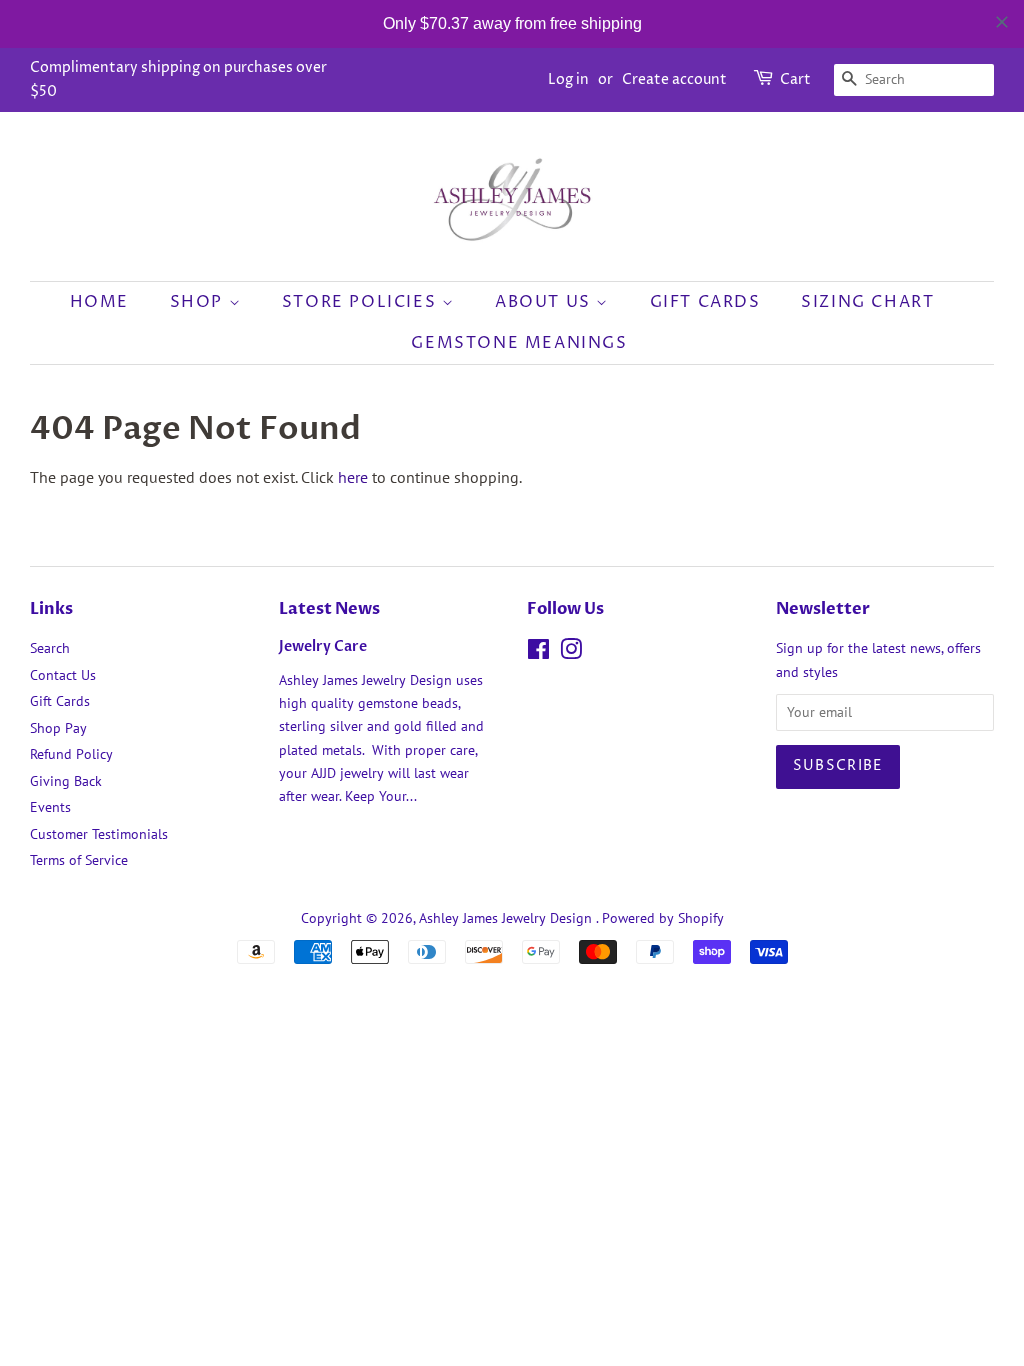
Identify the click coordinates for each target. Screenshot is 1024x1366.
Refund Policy (71, 754)
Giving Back (66, 781)
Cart (795, 79)
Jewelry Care (323, 647)
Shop (199, 302)
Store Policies (362, 302)
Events (50, 807)
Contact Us (63, 675)
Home (99, 302)
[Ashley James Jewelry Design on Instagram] (571, 653)
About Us (545, 302)
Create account (674, 79)
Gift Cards (705, 302)
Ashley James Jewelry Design (507, 918)
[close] (1002, 22)
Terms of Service (79, 860)
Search (50, 648)
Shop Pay (58, 728)
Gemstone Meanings (519, 343)
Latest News (329, 609)
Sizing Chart (867, 302)
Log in (568, 79)
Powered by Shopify (663, 918)
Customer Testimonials (99, 834)
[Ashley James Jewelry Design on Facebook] (538, 653)
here (353, 477)
